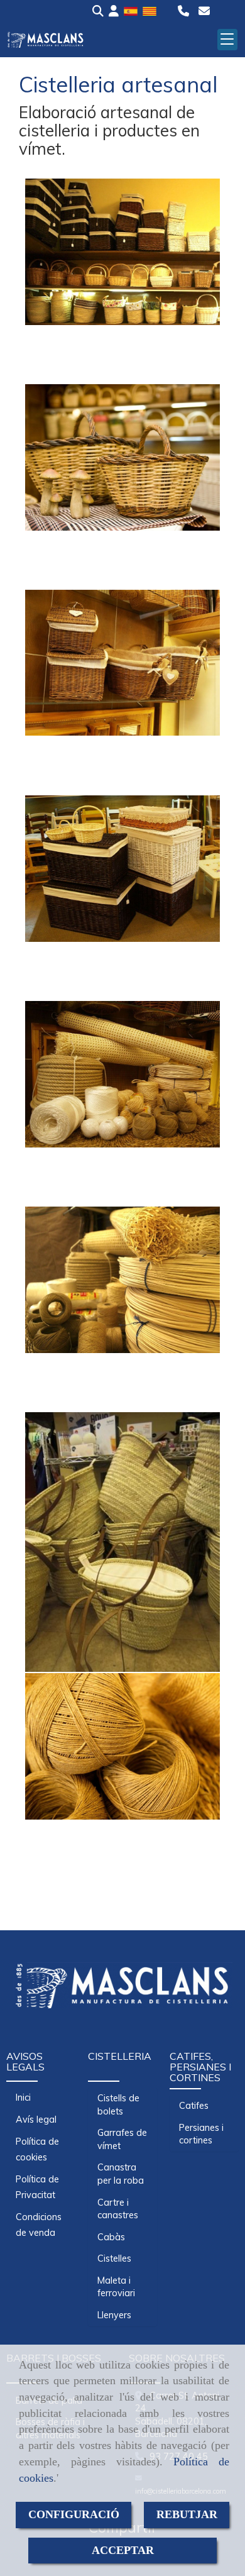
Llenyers (114, 2315)
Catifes (194, 2106)
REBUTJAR (187, 2514)
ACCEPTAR (123, 2550)
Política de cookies (37, 2149)
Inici (23, 2098)
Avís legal (36, 2120)
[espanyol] (131, 10)
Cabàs (111, 2237)
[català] (150, 10)
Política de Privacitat (37, 2187)
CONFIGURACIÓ (74, 2514)
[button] (114, 11)
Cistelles (114, 2258)
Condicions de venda (39, 2225)
